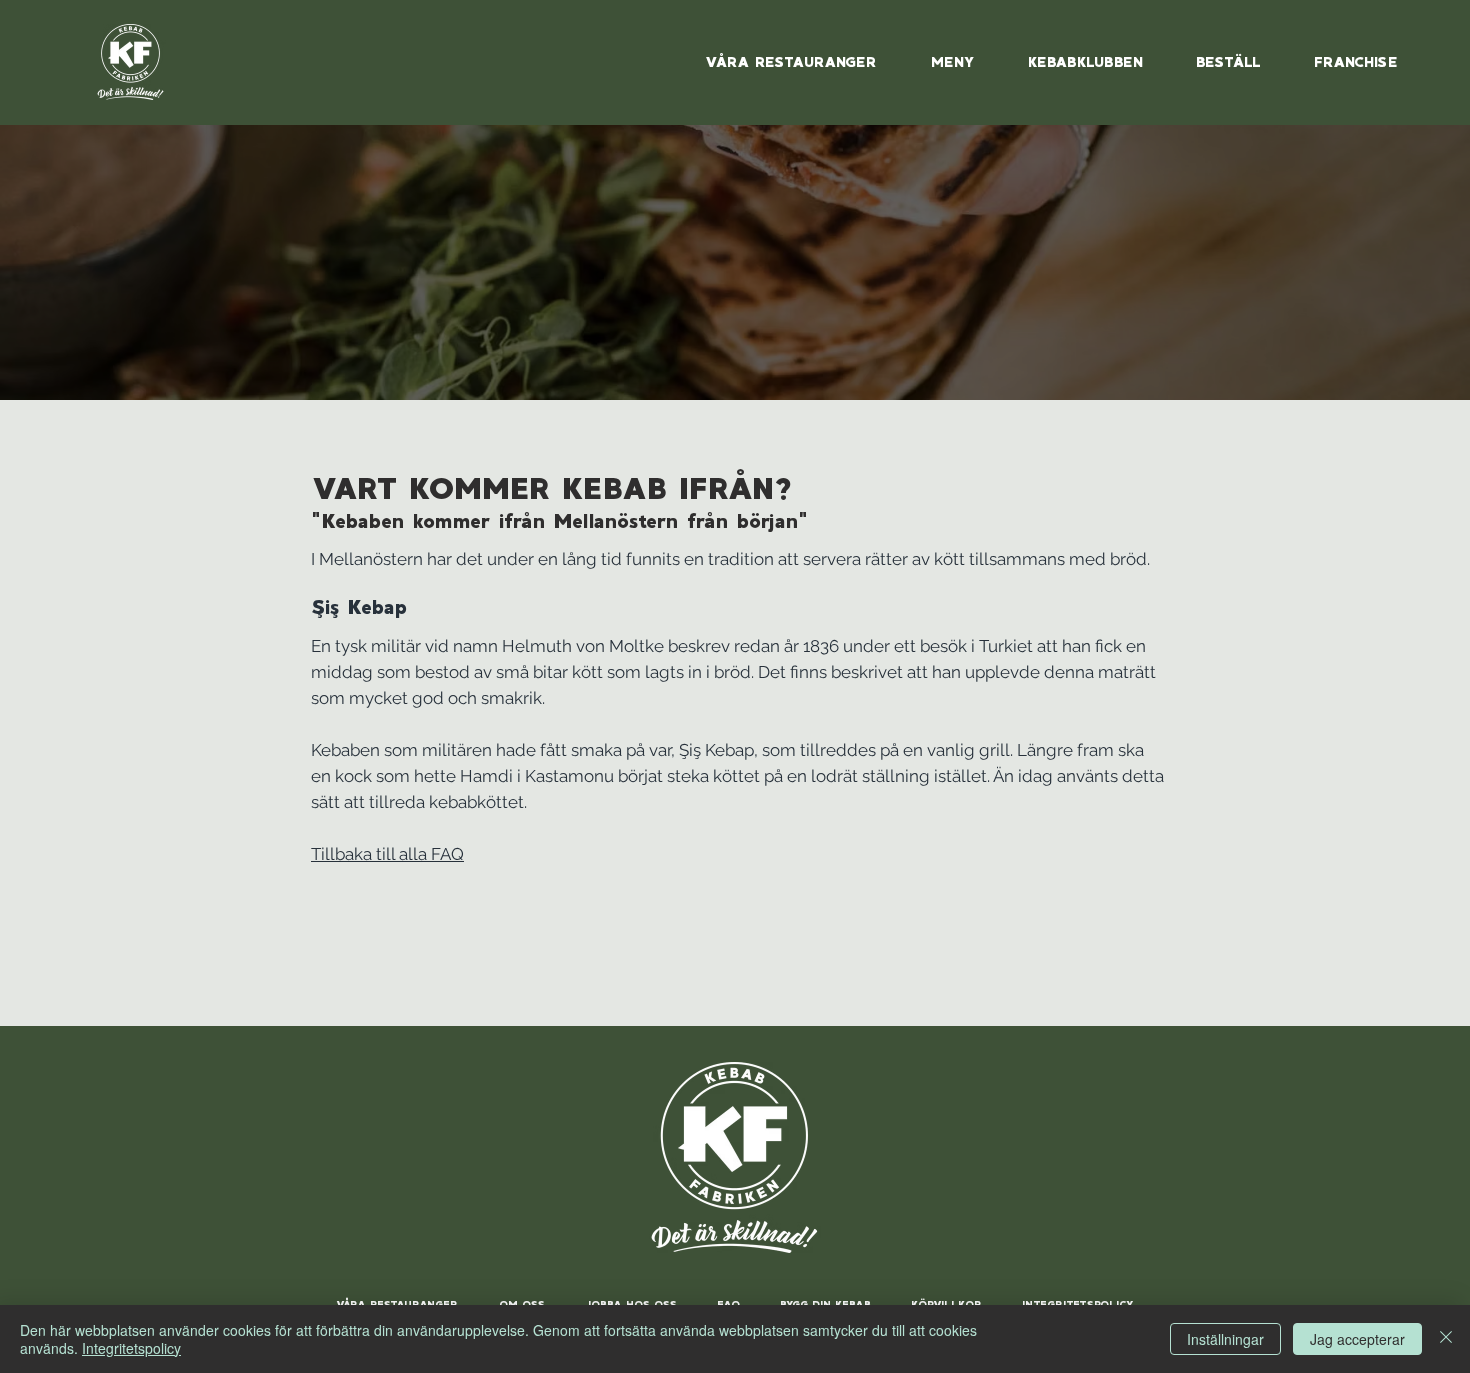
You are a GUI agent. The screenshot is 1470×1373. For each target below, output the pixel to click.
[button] (1085, 62)
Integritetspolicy (131, 1348)
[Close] (1446, 1339)
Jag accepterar (1357, 1339)
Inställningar (1225, 1339)
